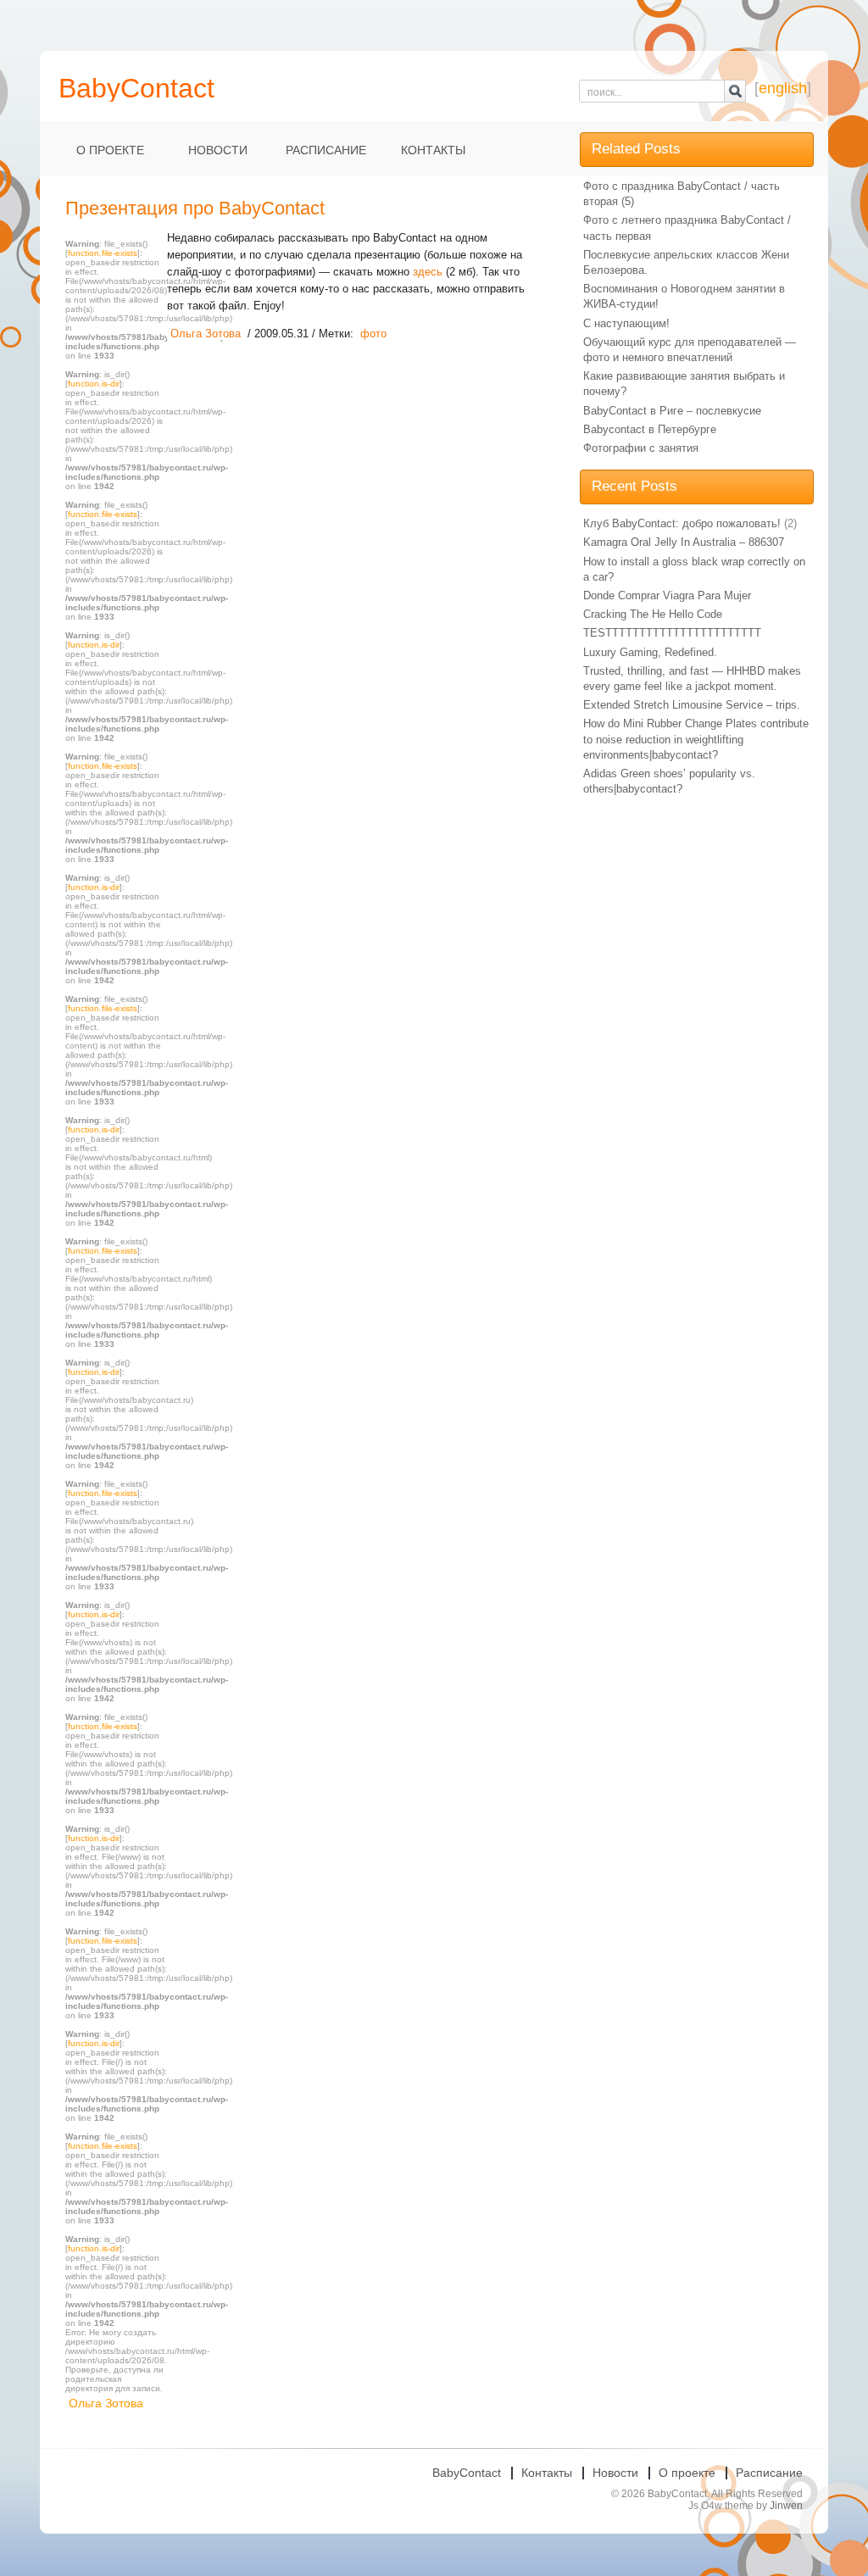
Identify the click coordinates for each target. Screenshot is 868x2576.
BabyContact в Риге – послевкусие (672, 411)
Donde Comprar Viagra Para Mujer (667, 595)
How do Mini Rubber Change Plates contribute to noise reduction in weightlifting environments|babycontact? (696, 739)
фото (373, 334)
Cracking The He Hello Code (653, 614)
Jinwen (786, 2506)
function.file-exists (103, 253)
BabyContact (467, 2473)
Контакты (433, 150)
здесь (428, 272)
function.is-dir (94, 384)
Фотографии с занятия (641, 448)
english (783, 88)
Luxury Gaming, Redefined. (650, 652)
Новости (218, 150)
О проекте (110, 150)
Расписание (326, 150)
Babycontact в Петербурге (650, 429)
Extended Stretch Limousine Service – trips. (692, 705)
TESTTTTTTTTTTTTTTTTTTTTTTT (672, 633)
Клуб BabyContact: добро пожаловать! (682, 523)
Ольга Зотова (106, 2403)
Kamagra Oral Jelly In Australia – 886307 (684, 542)
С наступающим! (626, 323)
